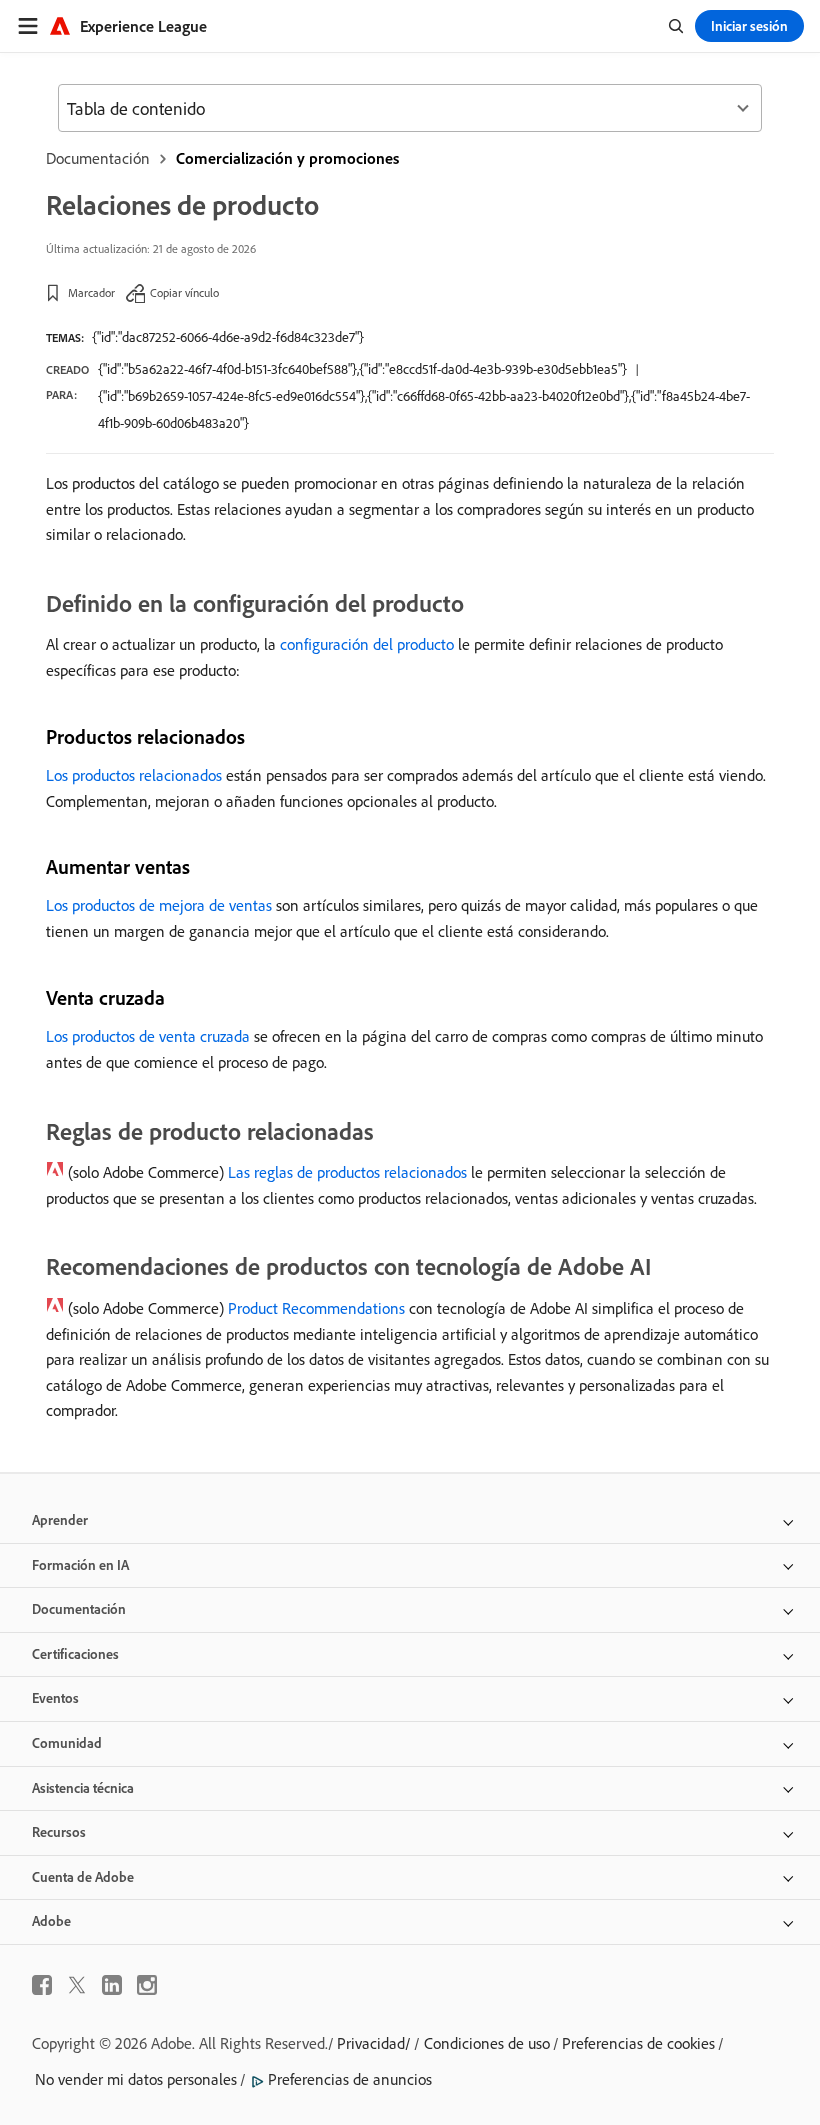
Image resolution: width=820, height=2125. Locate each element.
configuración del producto (367, 644)
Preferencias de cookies (638, 2043)
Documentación (98, 158)
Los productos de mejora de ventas (159, 905)
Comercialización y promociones (287, 158)
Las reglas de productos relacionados (347, 1172)
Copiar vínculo (184, 292)
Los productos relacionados (134, 775)
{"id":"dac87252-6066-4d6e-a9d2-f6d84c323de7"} (228, 337)
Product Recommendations (316, 1308)
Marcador (91, 292)
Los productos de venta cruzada (148, 1036)
